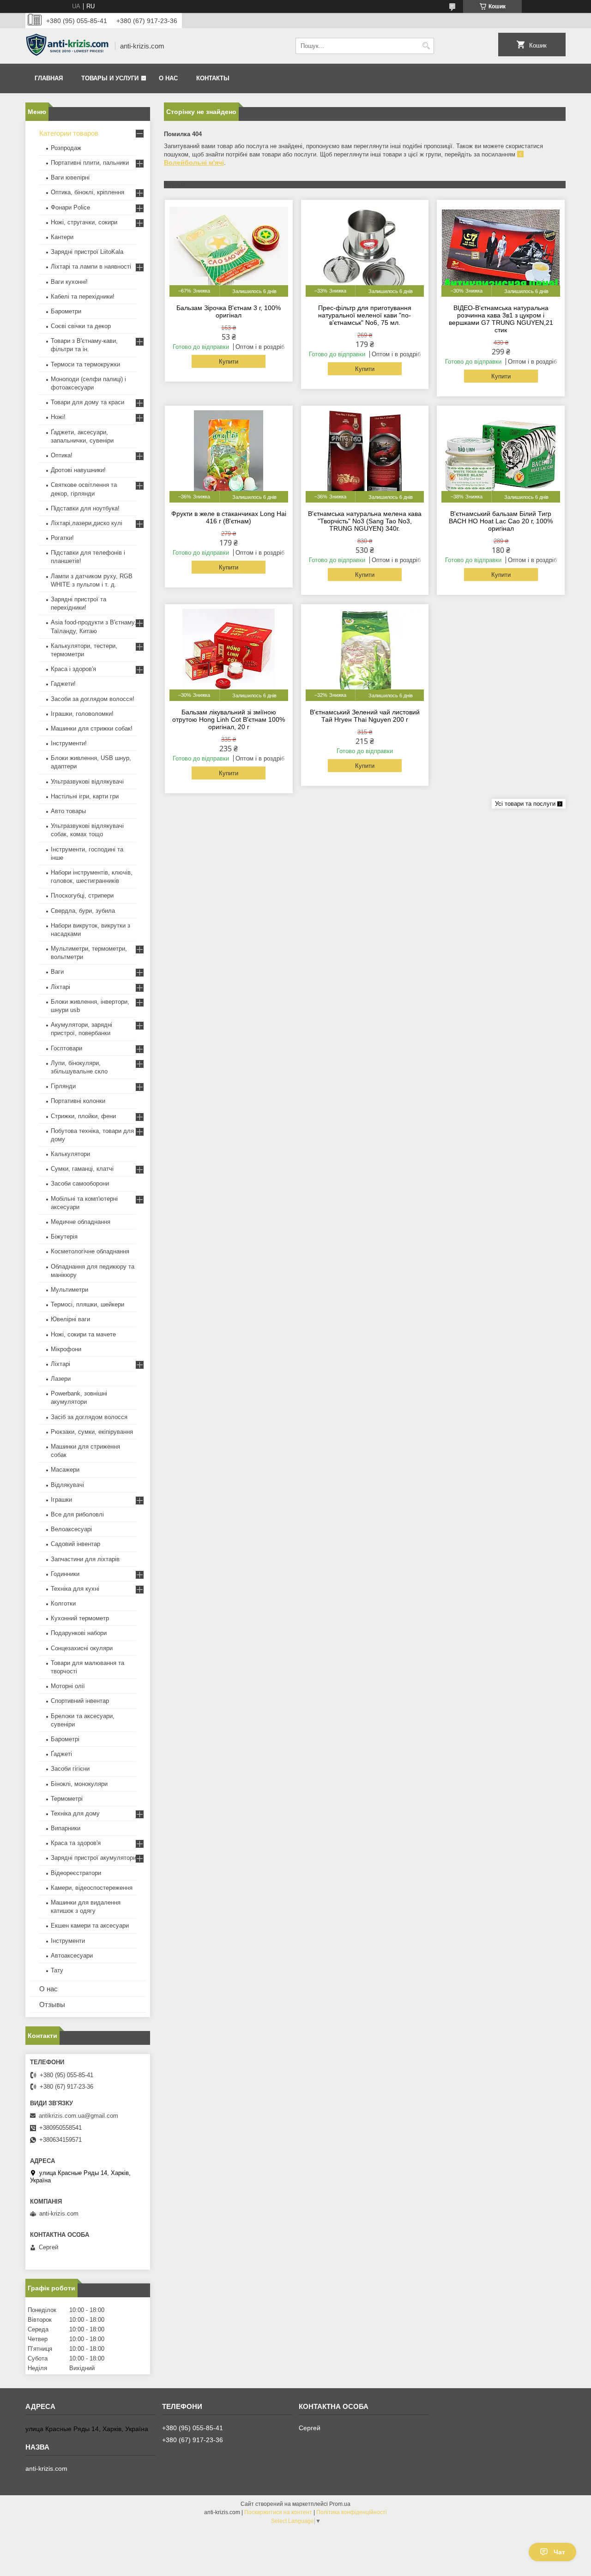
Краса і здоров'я (73, 669)
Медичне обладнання (81, 1222)
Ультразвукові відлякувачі (87, 782)
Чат (559, 2552)
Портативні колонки (78, 1101)
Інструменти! (69, 743)
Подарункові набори (79, 1633)
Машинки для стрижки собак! (92, 728)
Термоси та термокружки (85, 364)
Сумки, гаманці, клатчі (82, 1169)
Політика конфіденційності (352, 2512)
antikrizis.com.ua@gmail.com (78, 2116)
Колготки (63, 1603)
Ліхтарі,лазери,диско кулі (87, 523)
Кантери (62, 237)
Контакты (213, 78)
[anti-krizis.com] (67, 46)
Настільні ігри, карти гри (85, 796)
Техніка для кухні (75, 1589)
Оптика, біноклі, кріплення (87, 192)
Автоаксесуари (72, 1956)
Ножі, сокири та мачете (83, 1334)
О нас (168, 78)
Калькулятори (70, 1154)
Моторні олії (68, 1686)
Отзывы (52, 2004)
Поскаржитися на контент (278, 2512)
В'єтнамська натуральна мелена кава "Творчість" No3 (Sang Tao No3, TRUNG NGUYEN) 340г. (365, 521)
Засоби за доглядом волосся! (93, 699)
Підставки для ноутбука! (85, 508)
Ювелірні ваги (70, 1319)
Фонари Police (70, 207)
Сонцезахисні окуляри (82, 1648)
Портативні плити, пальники (90, 163)
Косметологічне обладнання (90, 1251)
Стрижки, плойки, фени (83, 1116)
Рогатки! (62, 538)
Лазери (61, 1379)
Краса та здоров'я (76, 1843)
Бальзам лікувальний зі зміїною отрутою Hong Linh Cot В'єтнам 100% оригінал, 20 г (229, 719)
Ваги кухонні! (69, 282)
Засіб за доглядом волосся (89, 1417)
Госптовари (66, 1048)
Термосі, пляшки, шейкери (87, 1304)
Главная (49, 78)
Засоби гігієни (70, 1769)
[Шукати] (426, 46)
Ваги (57, 972)
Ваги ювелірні (70, 177)
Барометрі (65, 1739)
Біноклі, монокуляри (79, 1784)
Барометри (66, 311)
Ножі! (58, 417)
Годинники (65, 1574)
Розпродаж (66, 148)
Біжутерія (64, 1237)
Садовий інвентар (75, 1544)
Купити (229, 362)
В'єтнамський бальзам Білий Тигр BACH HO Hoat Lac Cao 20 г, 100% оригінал (501, 521)
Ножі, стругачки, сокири (84, 222)
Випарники (66, 1828)
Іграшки (61, 1500)
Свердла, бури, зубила (83, 911)
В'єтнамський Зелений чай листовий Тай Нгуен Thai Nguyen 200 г (365, 716)
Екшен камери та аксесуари (90, 1926)
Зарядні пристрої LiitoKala (87, 252)
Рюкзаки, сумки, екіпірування (92, 1432)
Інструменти (68, 1941)
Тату (57, 1970)
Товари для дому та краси (87, 402)
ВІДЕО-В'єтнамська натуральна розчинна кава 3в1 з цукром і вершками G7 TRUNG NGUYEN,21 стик (501, 319)
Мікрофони (66, 1349)
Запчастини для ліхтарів (85, 1559)
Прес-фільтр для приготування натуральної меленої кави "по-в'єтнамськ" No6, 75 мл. (365, 315)
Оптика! (62, 455)
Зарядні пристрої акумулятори (93, 1858)
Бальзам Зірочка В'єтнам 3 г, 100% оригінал (229, 312)
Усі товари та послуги (525, 804)
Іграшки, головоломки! (82, 714)
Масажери (65, 1470)
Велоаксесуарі (71, 1529)
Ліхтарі (60, 987)
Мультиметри (69, 1290)
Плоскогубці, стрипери (82, 896)
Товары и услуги (110, 78)
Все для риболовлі (77, 1514)
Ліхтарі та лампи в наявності (91, 267)
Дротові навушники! (78, 470)
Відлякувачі (67, 1485)
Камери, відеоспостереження (92, 1888)
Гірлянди (63, 1086)
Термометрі (67, 1799)
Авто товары (68, 811)
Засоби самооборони (80, 1183)
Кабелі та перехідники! (83, 297)
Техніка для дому (75, 1813)
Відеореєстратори (76, 1873)
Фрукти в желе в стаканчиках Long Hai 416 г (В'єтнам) (229, 517)
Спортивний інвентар (80, 1701)
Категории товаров (69, 133)
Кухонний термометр (80, 1618)
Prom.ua (340, 2504)
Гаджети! (63, 684)
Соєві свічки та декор (81, 326)
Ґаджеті (61, 1754)
